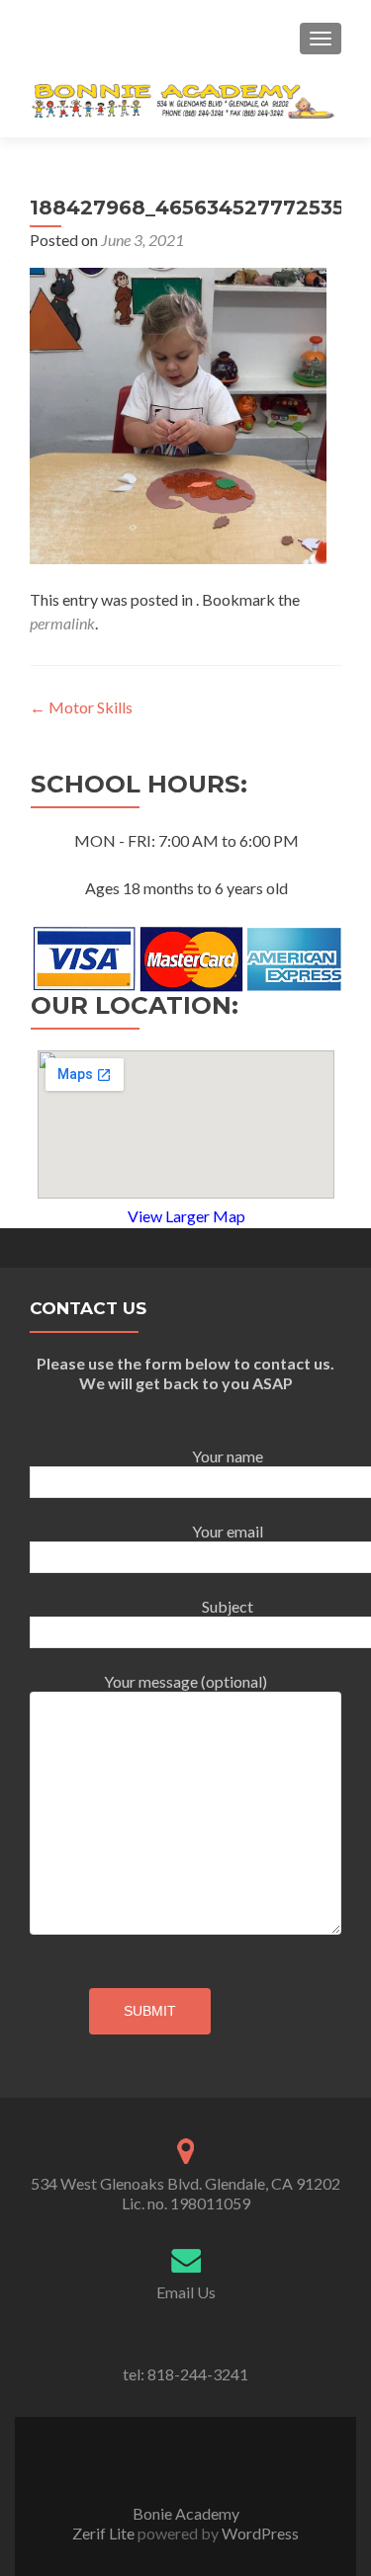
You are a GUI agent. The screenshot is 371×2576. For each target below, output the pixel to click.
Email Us (186, 2292)
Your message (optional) (185, 1681)
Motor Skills (81, 707)
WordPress (259, 2533)
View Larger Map (186, 1216)
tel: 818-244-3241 (185, 2374)
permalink (62, 623)
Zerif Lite (105, 2533)
